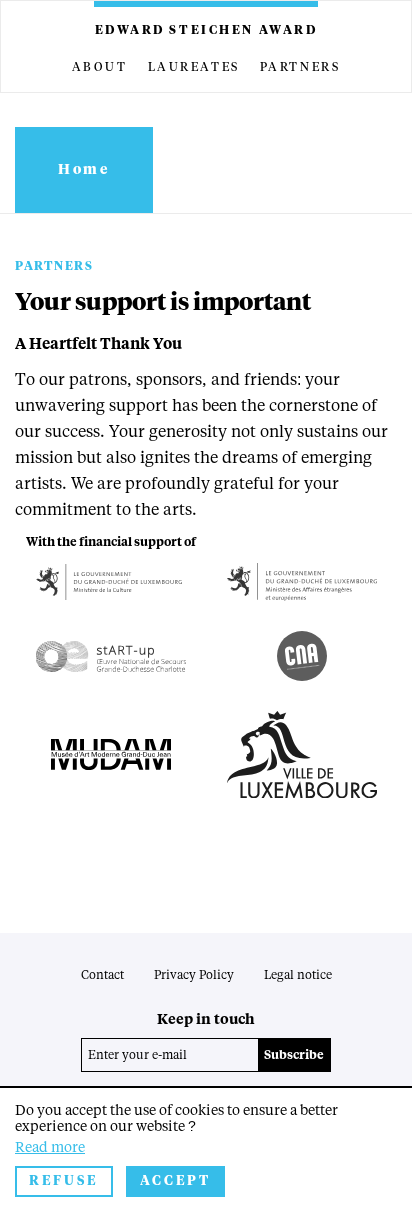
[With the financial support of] (111, 582)
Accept (175, 1181)
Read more (50, 1148)
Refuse (64, 1181)
